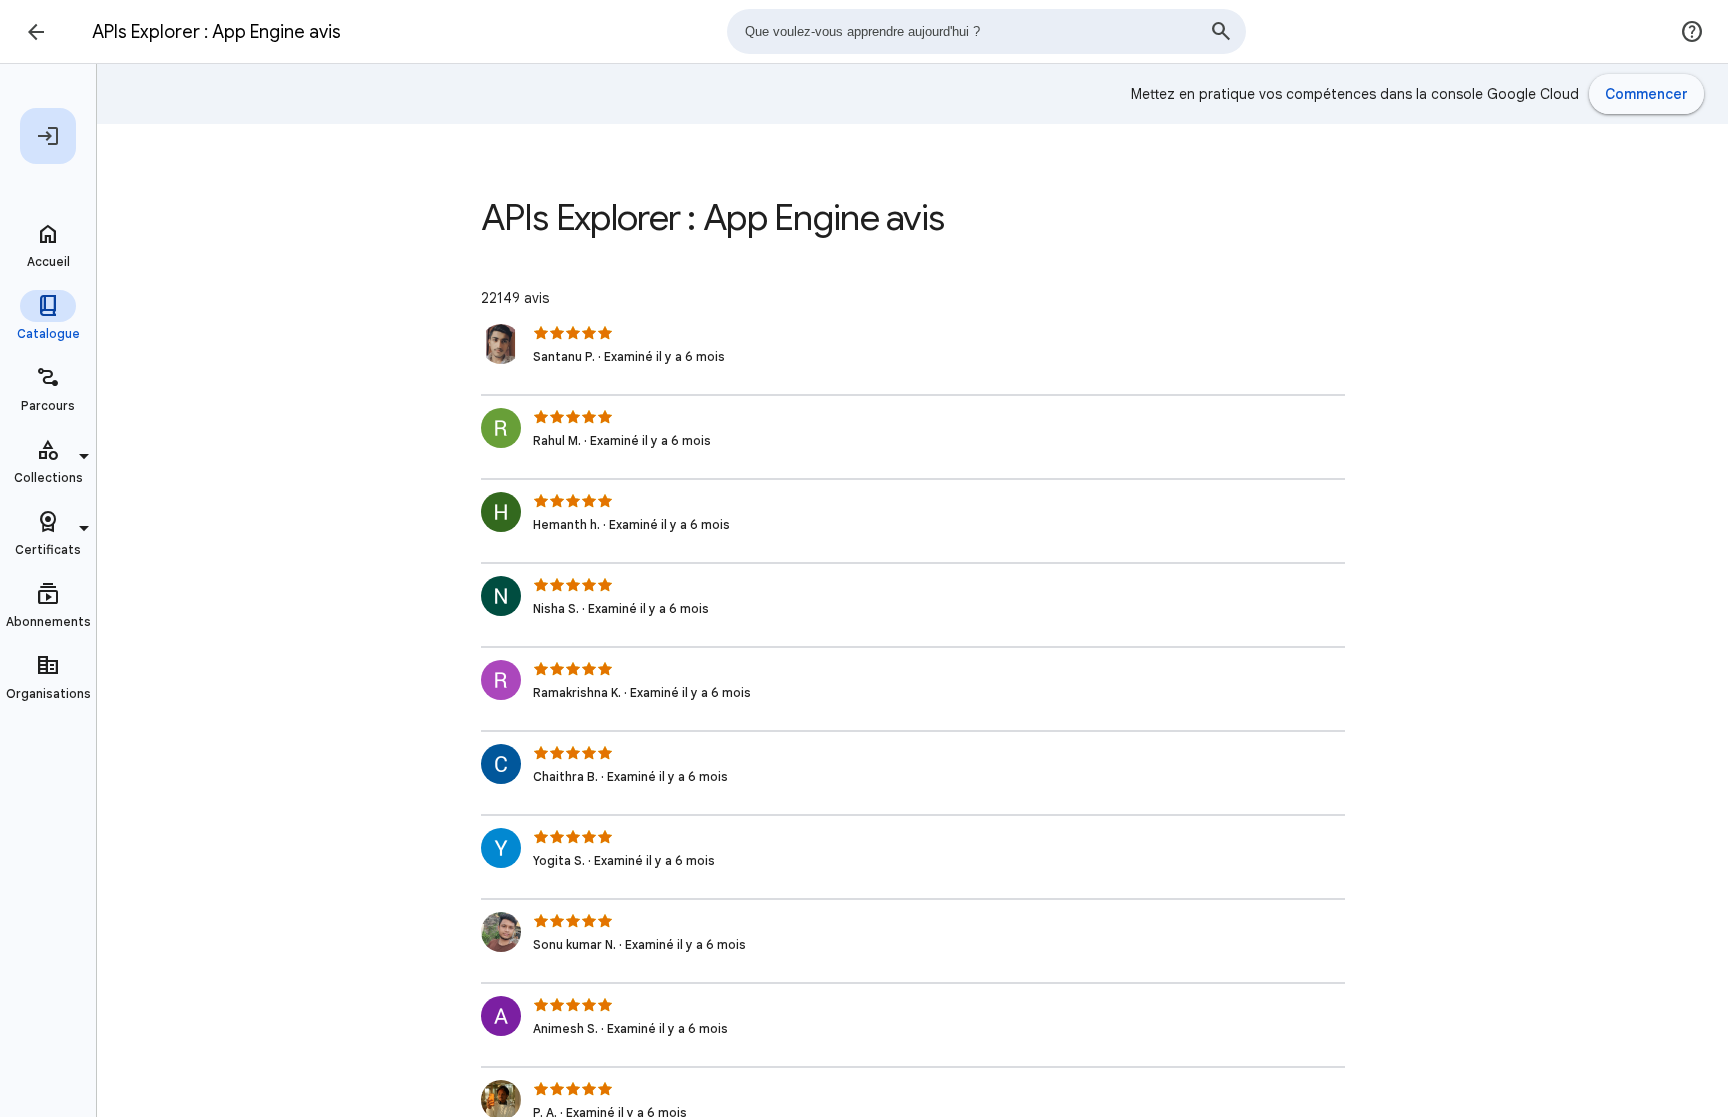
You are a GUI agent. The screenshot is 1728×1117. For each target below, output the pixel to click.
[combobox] (986, 31)
